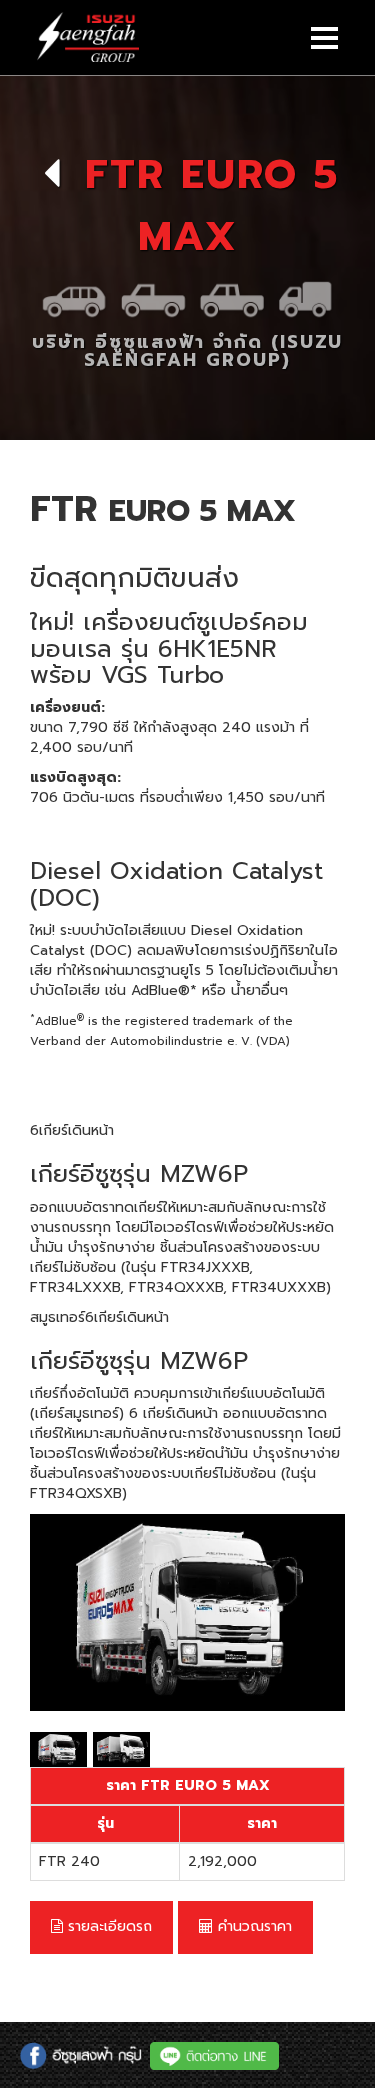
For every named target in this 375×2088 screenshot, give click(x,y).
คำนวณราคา (252, 1926)
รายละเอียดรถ (107, 1926)
